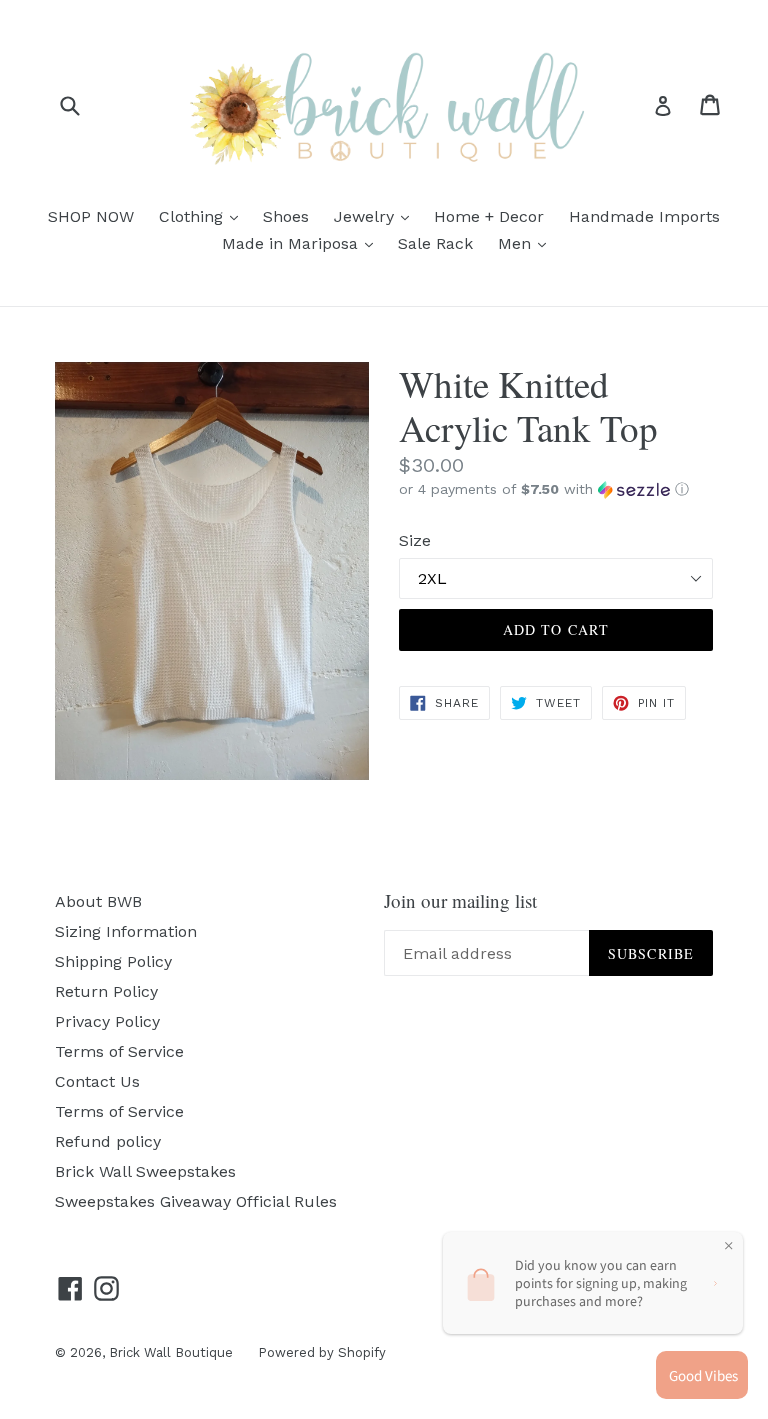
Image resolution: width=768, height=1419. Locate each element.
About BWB (98, 901)
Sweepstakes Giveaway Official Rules (196, 1201)
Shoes (286, 216)
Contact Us (97, 1081)
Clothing (203, 216)
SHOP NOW (91, 216)
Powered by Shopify (322, 1352)
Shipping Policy (113, 961)
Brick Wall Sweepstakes (145, 1171)
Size (415, 540)
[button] (556, 489)
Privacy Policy (107, 1021)
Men (527, 243)
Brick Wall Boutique (171, 1352)
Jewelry (376, 216)
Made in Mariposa (302, 243)
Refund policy (108, 1141)
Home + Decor (489, 216)
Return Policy (106, 991)
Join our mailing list (460, 901)
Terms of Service (119, 1051)
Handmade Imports (644, 216)
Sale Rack (435, 243)
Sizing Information (126, 931)
